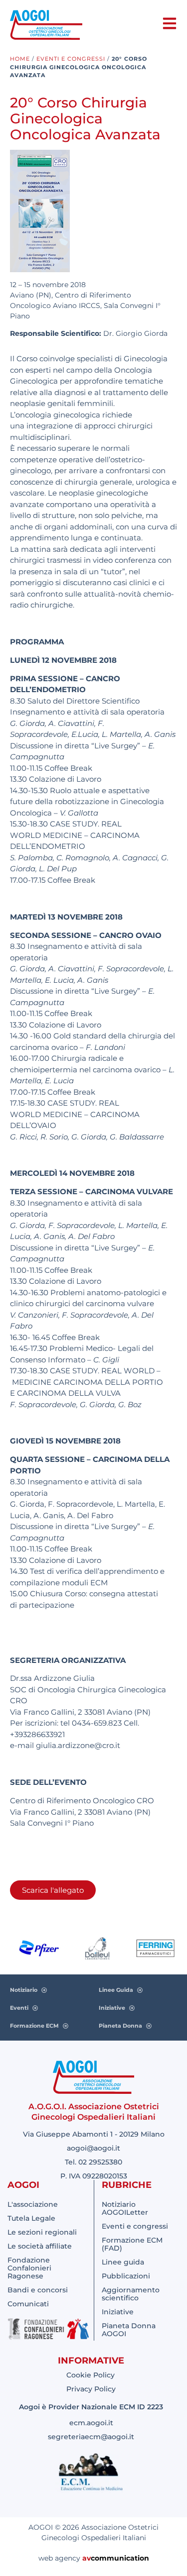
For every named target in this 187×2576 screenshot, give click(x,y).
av (87, 2558)
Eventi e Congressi (71, 59)
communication (120, 2558)
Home (20, 59)
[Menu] (170, 23)
